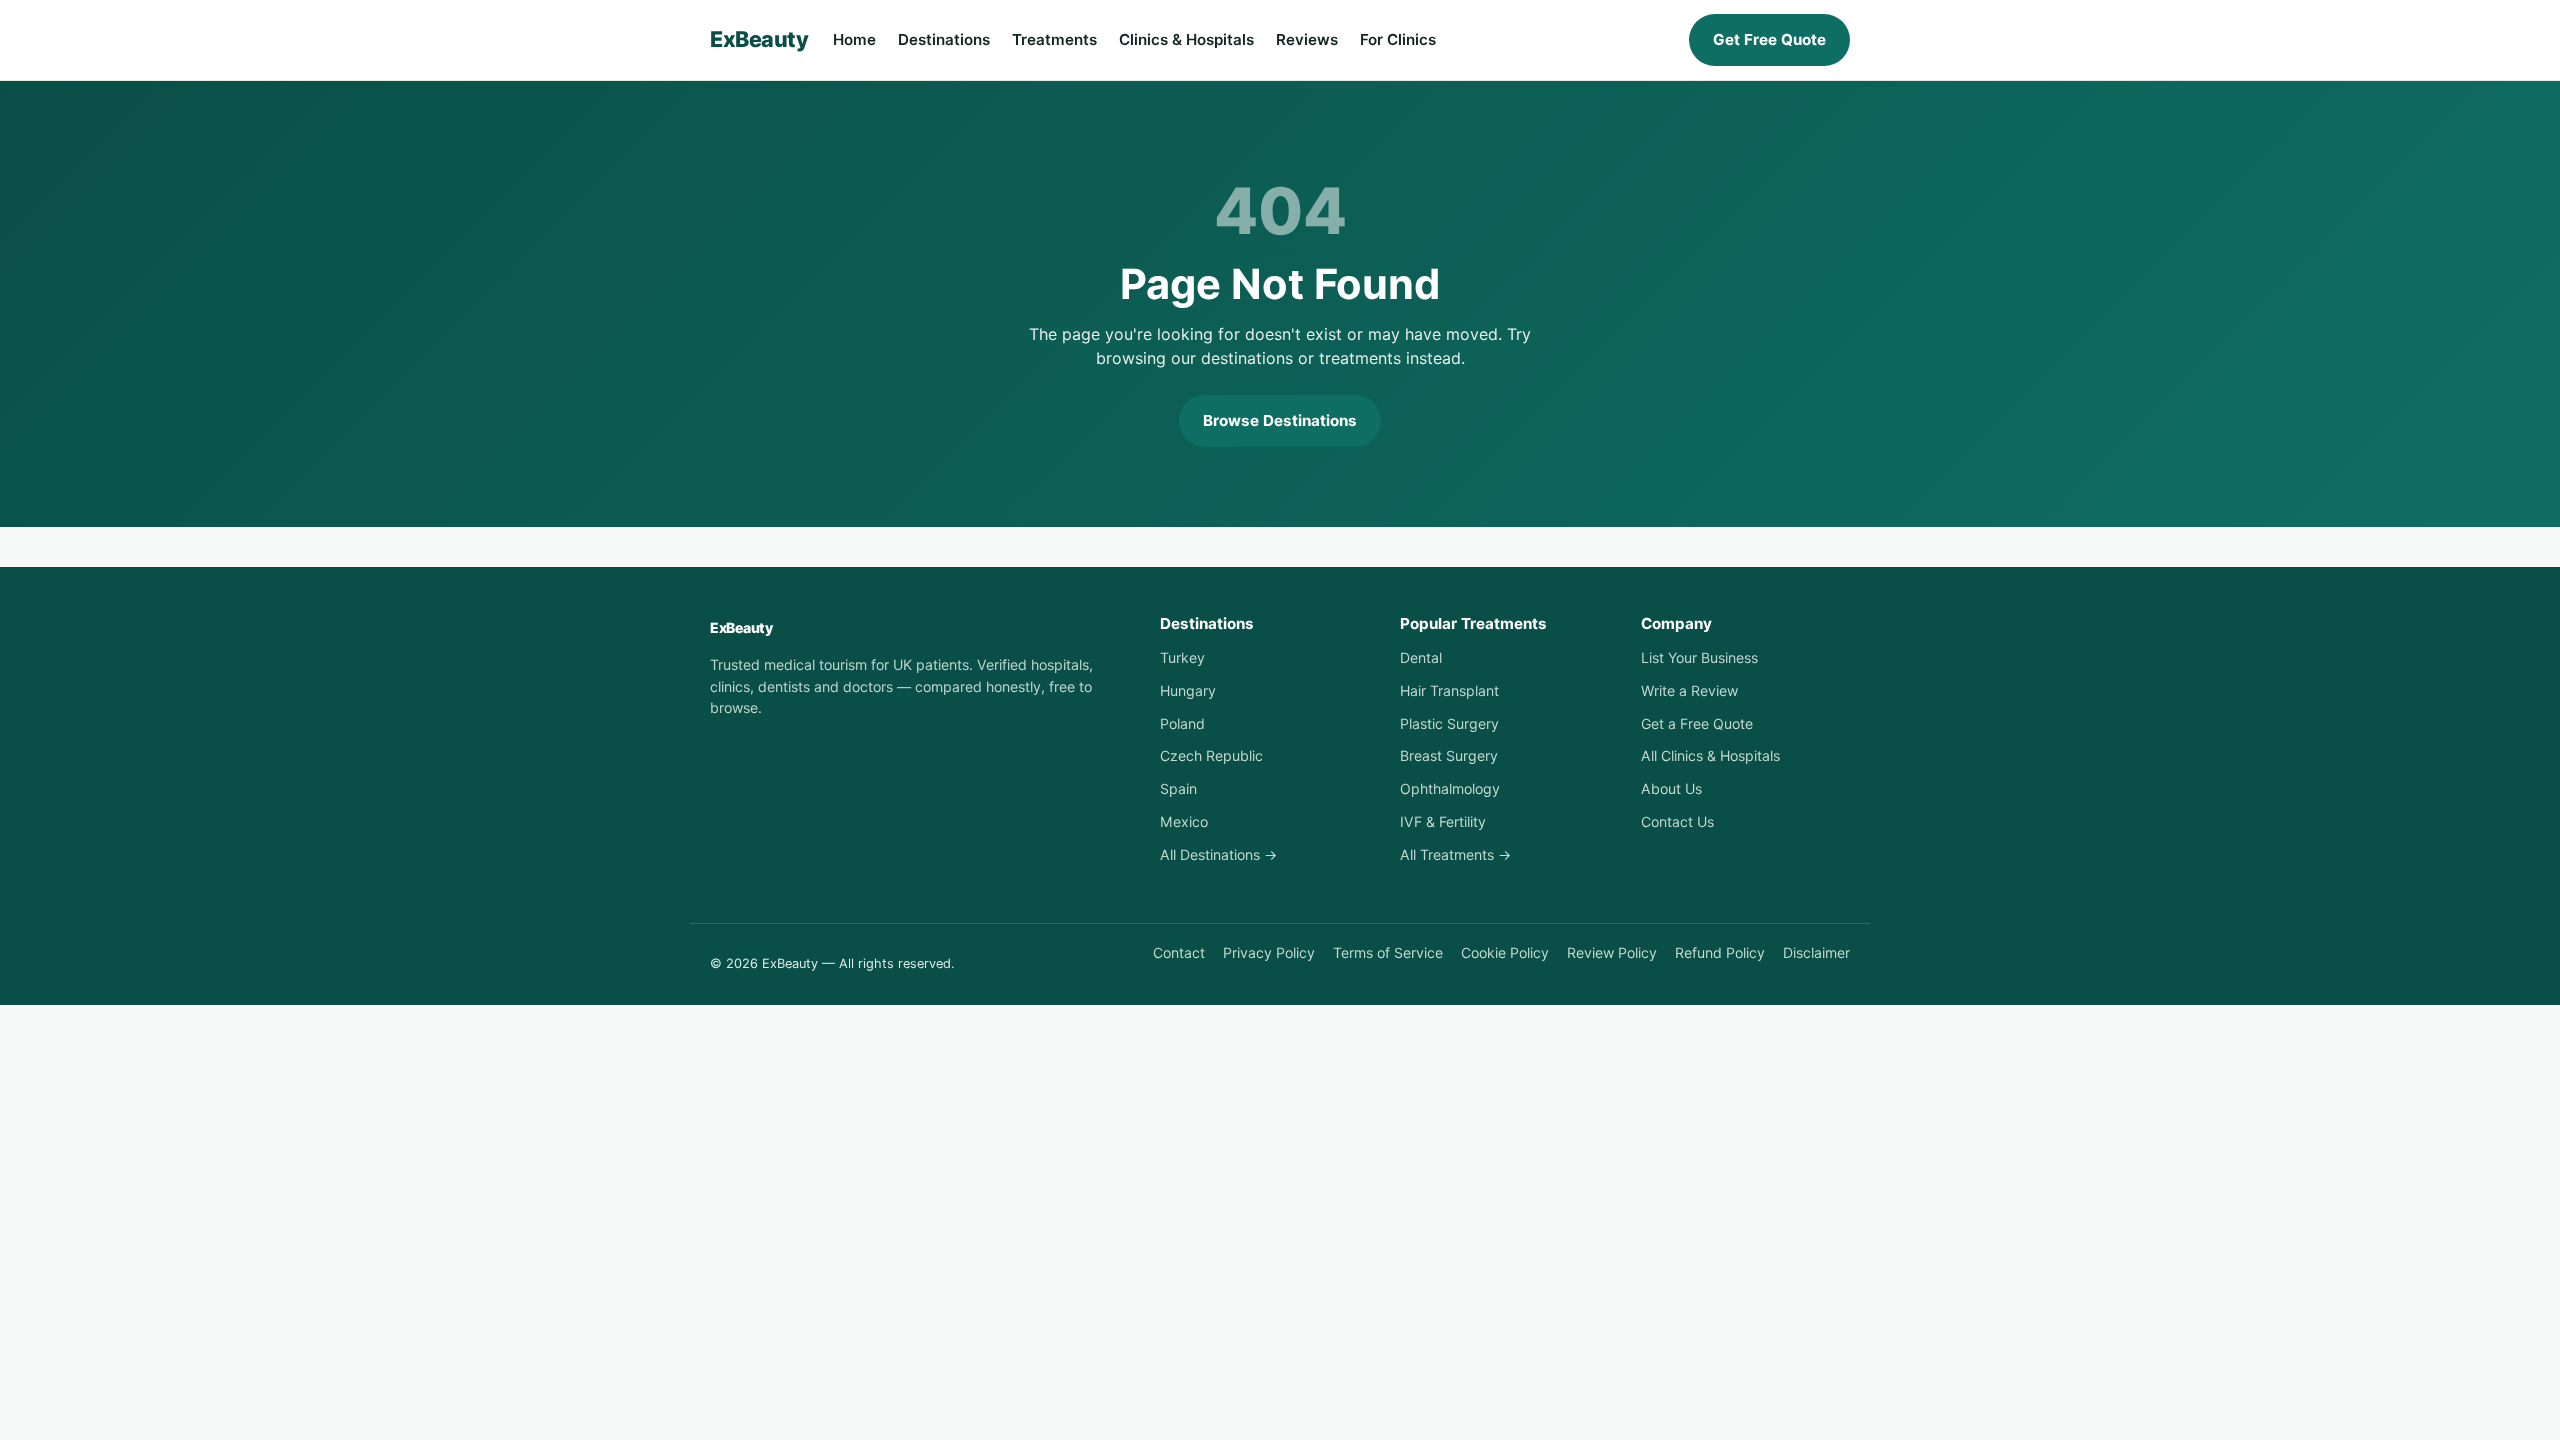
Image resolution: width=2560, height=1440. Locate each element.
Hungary (1188, 690)
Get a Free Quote (1697, 723)
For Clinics (1398, 39)
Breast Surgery (1449, 755)
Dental (1421, 657)
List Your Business (1699, 657)
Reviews (1307, 39)
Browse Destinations (1280, 420)
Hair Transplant (1449, 690)
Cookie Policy (1505, 952)
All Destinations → (1218, 854)
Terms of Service (1388, 952)
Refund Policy (1720, 952)
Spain (1178, 788)
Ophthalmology (1450, 788)
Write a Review (1689, 690)
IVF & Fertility (1443, 821)
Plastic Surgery (1449, 723)
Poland (1182, 723)
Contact (1179, 952)
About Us (1671, 788)
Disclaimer (1816, 952)
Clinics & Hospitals (1186, 39)
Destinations (944, 39)
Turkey (1182, 657)
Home (854, 39)
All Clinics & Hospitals (1710, 755)
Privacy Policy (1269, 952)
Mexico (1184, 821)
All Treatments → (1455, 854)
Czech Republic (1211, 755)
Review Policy (1612, 952)
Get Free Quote (1769, 39)
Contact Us (1677, 821)
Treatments (1054, 39)
